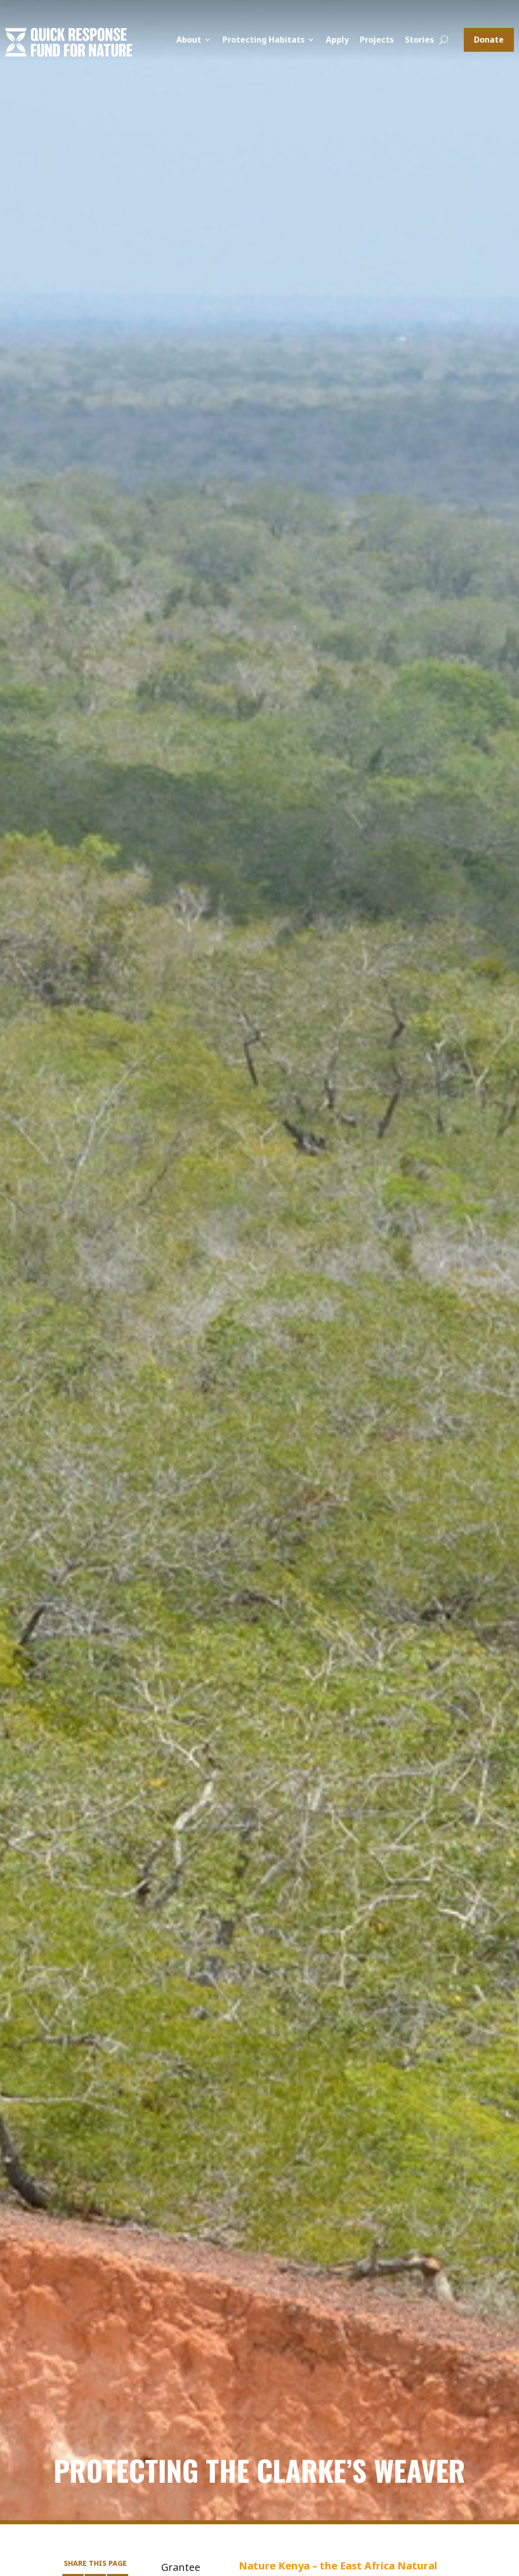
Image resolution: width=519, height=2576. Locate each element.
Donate (489, 40)
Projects (377, 41)
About (189, 41)
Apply (337, 41)
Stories (419, 41)
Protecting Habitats (264, 41)
